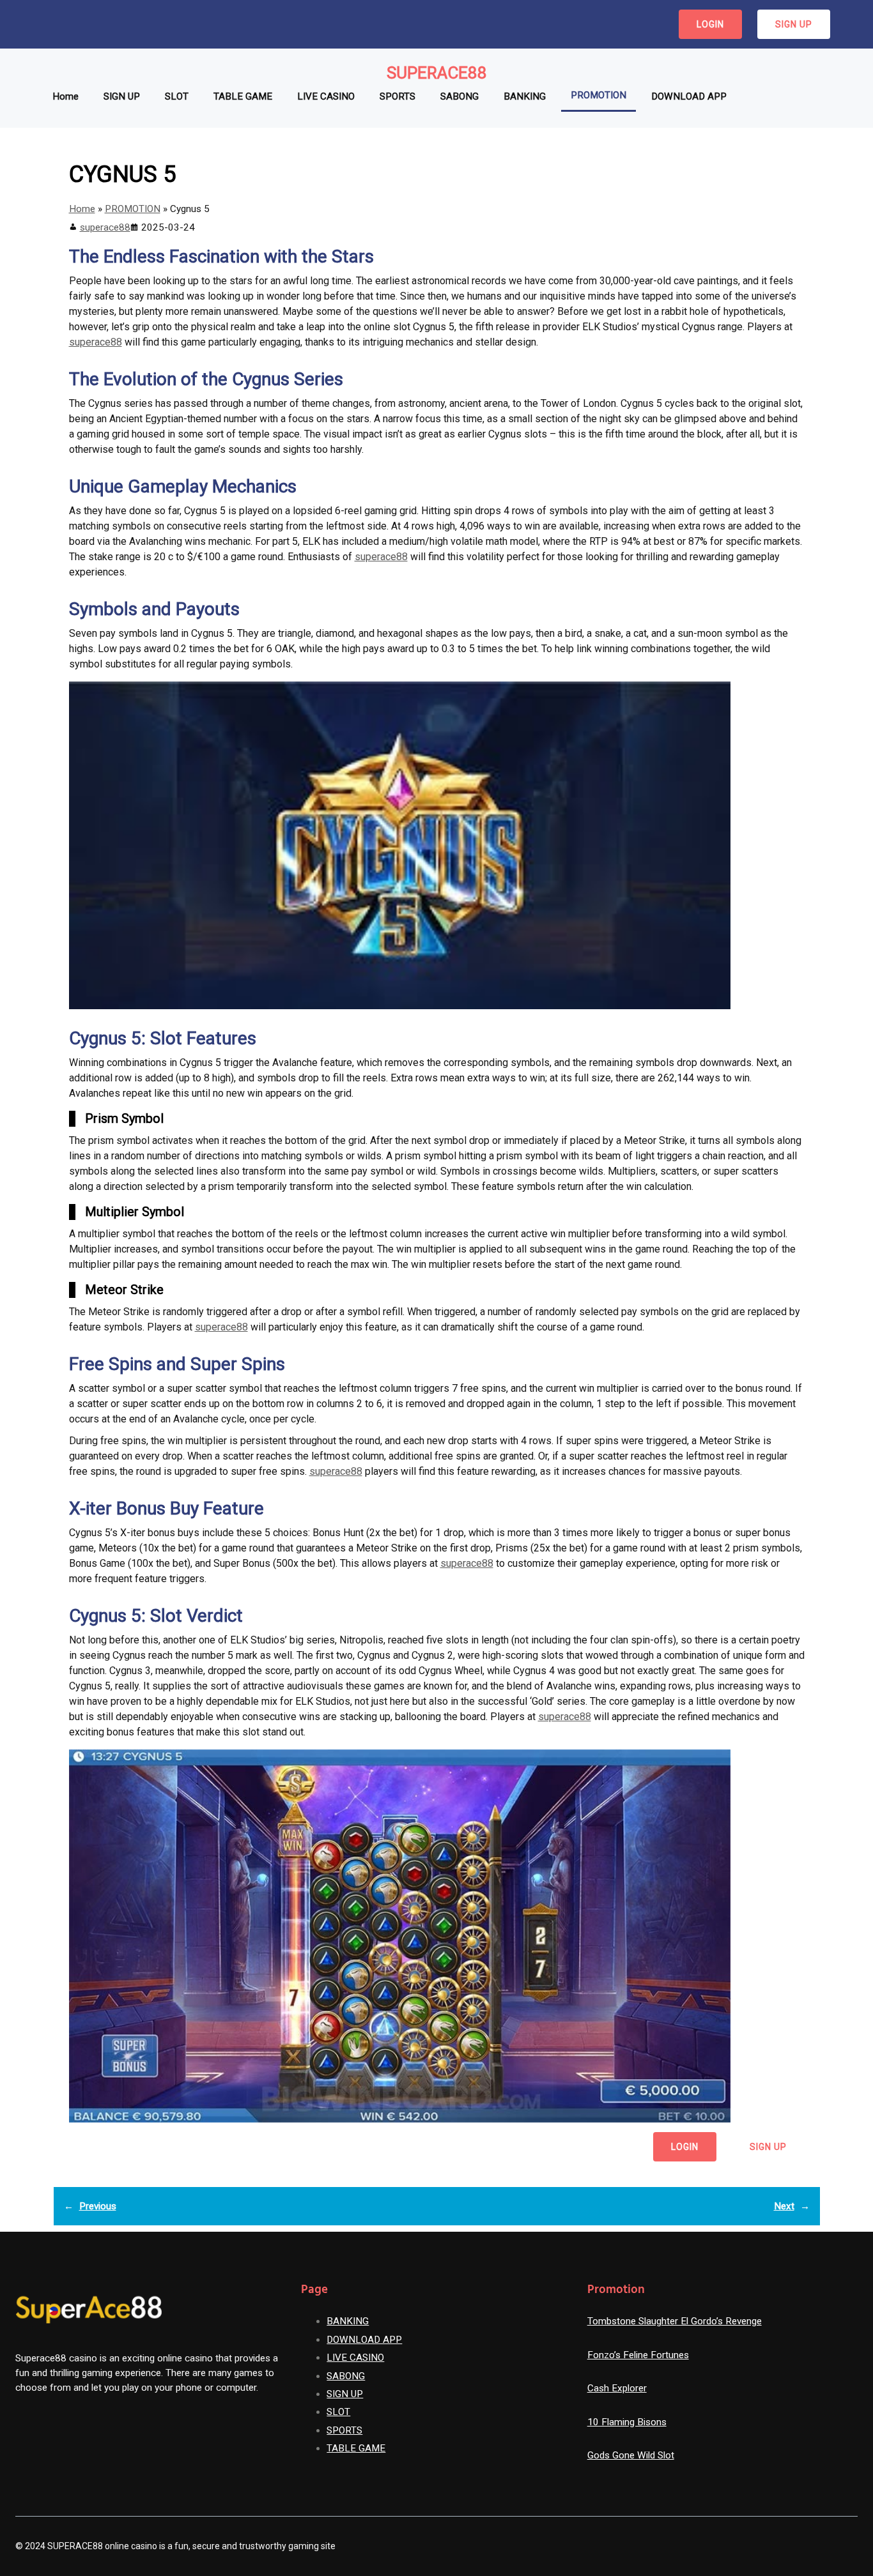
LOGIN (710, 24)
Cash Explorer (617, 2388)
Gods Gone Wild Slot (631, 2455)
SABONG (346, 2376)
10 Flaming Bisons (627, 2422)
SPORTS (344, 2430)
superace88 (105, 227)
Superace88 (437, 73)
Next (784, 2206)
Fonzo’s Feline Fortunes (638, 2355)
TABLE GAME (356, 2448)
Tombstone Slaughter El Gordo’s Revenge (675, 2321)
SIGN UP (794, 24)
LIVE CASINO (355, 2358)
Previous (98, 2206)
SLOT (338, 2412)
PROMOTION (133, 209)
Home (82, 209)
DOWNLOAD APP (364, 2340)
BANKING (348, 2321)
